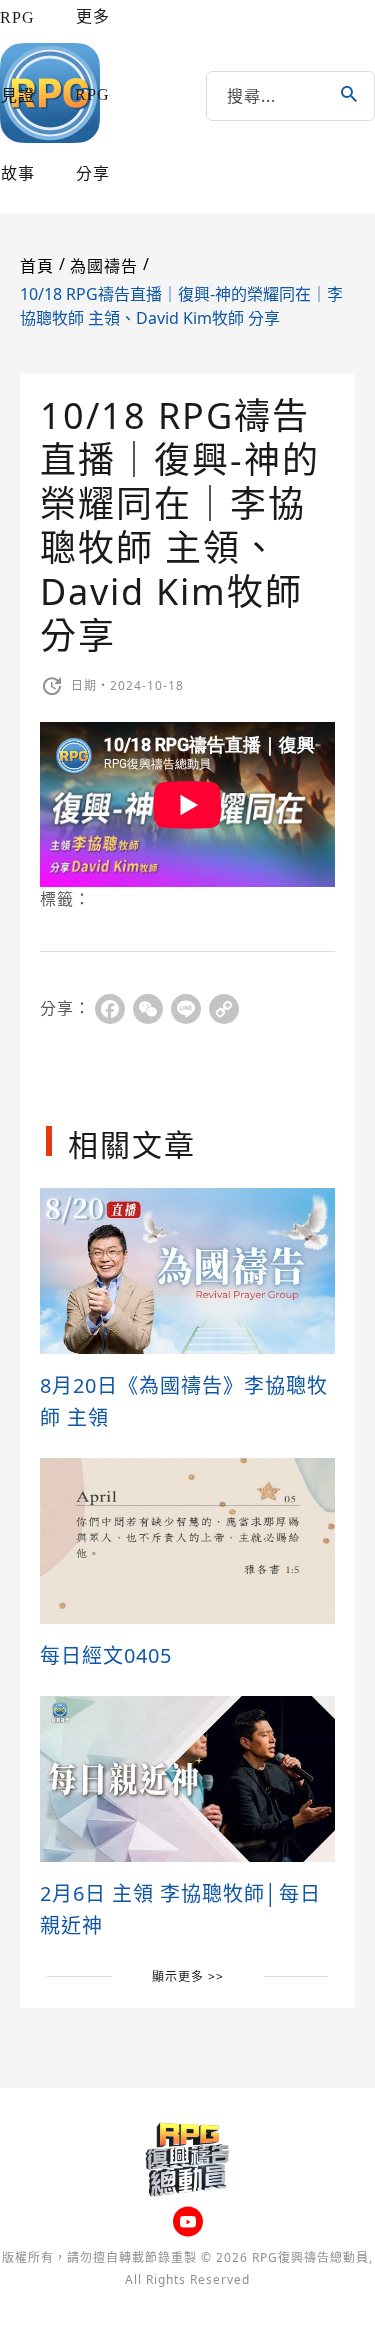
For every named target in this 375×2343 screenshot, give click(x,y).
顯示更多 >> (188, 1976)
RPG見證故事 (17, 95)
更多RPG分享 (92, 95)
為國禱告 (104, 266)
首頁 (37, 266)
